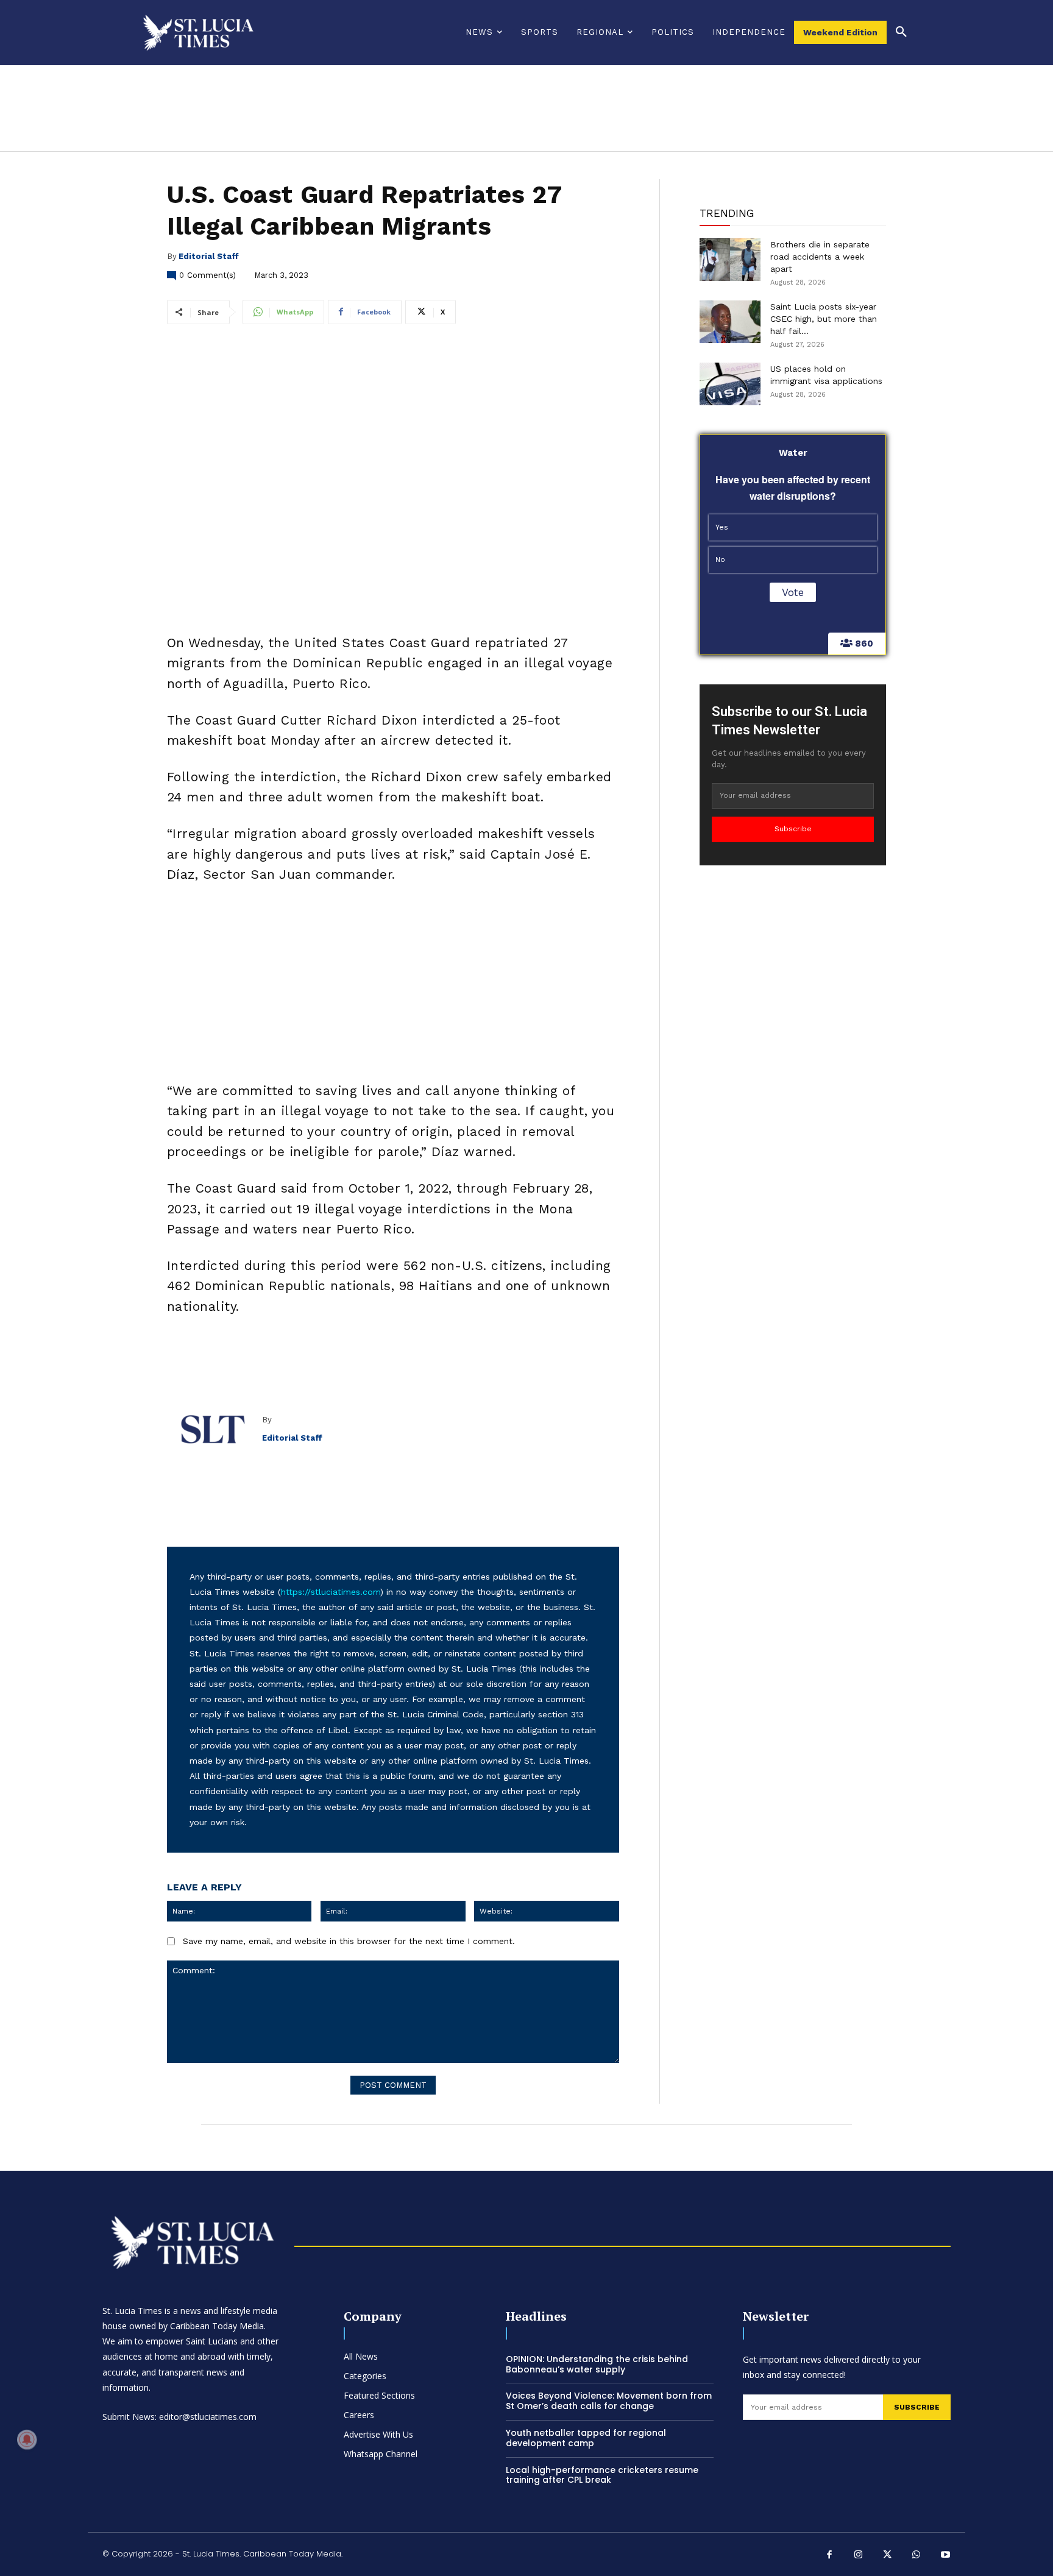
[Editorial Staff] (214, 1429)
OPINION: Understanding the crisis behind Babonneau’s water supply (597, 2364)
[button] (901, 32)
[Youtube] (946, 2556)
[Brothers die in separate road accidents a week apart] (730, 260)
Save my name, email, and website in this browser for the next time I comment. (349, 1941)
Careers (359, 2415)
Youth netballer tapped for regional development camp (586, 2438)
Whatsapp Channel (381, 2454)
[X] (888, 2556)
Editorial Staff (209, 256)
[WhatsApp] (916, 2556)
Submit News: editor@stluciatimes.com (179, 2417)
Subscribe (793, 829)
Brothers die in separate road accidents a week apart (820, 257)
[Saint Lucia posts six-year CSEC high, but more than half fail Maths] (730, 322)
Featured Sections (379, 2395)
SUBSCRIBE (917, 2407)
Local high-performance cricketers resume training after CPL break (602, 2475)
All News (361, 2356)
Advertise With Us (378, 2434)
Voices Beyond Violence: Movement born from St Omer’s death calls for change (609, 2401)
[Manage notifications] (27, 2439)
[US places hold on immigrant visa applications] (730, 384)
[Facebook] (830, 2556)
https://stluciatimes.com (331, 1592)
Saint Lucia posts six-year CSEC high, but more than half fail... (824, 319)
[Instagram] (859, 2556)
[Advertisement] (393, 986)
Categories (365, 2376)
